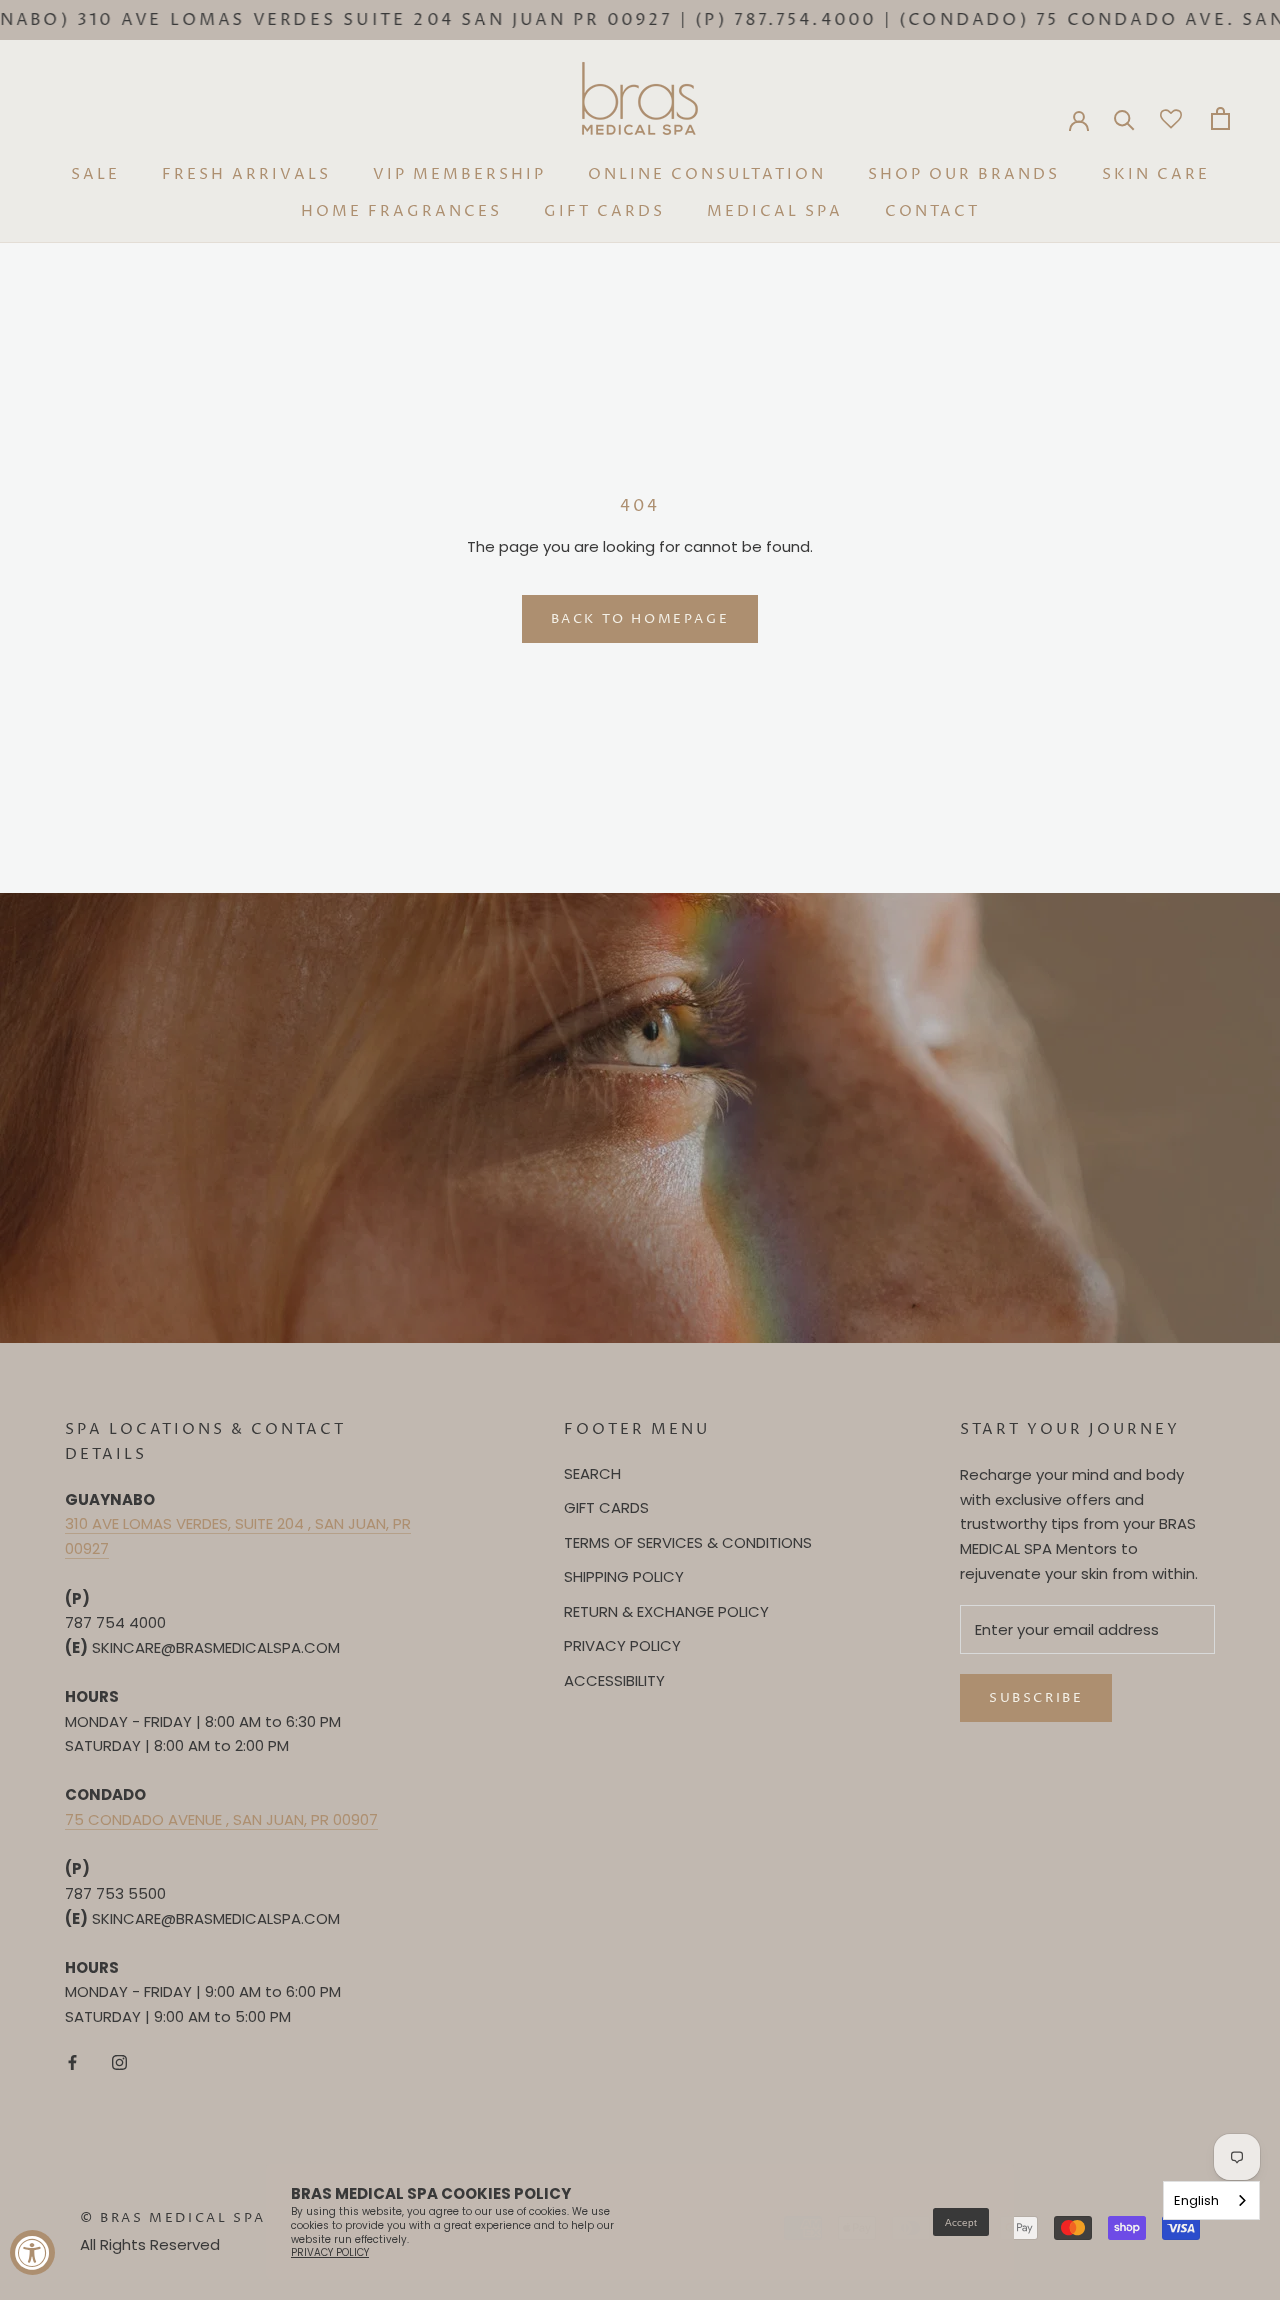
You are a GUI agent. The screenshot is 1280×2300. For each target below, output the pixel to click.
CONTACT (932, 211)
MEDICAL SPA (775, 211)
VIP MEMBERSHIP (459, 174)
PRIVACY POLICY (622, 1645)
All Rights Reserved (150, 2244)
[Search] (1124, 118)
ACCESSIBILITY (614, 1680)
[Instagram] (119, 2062)
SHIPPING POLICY (624, 1576)
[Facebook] (72, 2062)
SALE (95, 174)
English (1196, 2200)
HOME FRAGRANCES (401, 211)
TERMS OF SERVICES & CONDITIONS (688, 1542)
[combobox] (1211, 2200)
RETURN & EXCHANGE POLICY (666, 1611)
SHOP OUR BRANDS (964, 174)
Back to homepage (640, 619)
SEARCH (592, 1473)
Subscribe (1036, 1698)
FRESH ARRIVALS (246, 174)
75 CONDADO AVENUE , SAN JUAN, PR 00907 (221, 1819)
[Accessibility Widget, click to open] (32, 2252)
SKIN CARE (1156, 174)
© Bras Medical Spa (173, 2218)
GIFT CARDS (604, 211)
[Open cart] (1220, 118)
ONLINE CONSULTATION (707, 174)
